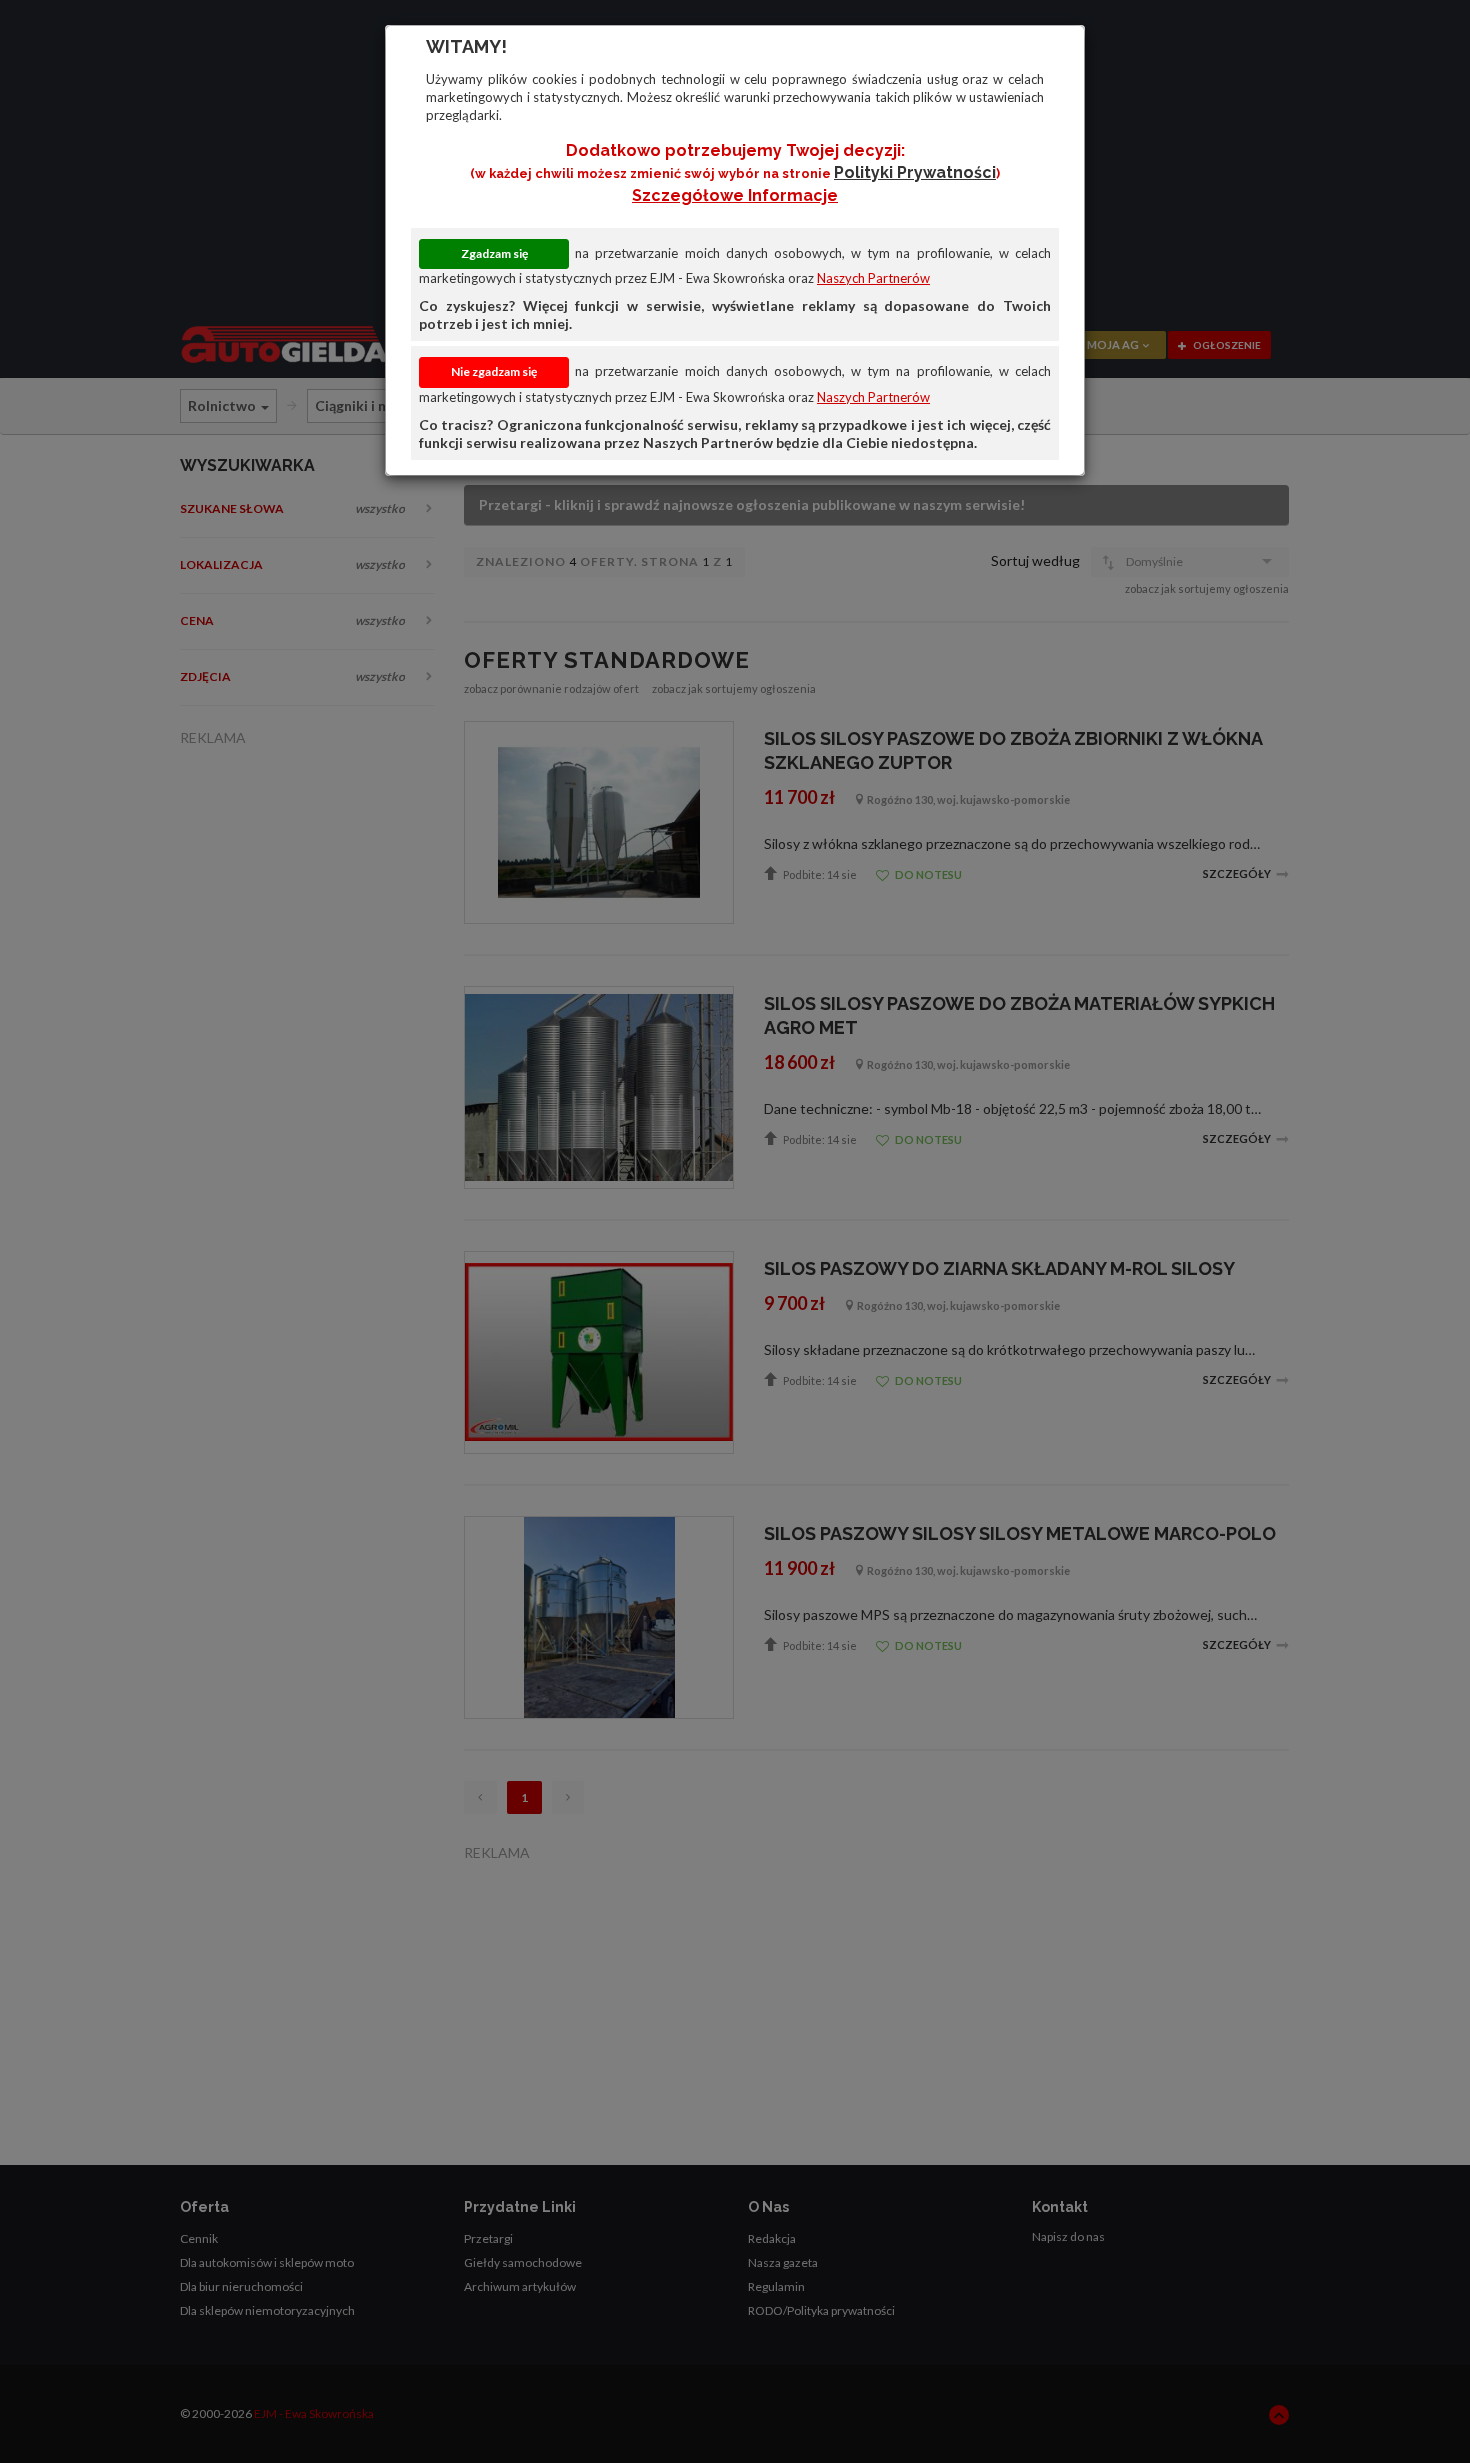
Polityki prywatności (915, 172)
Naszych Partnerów (873, 278)
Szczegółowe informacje (735, 195)
